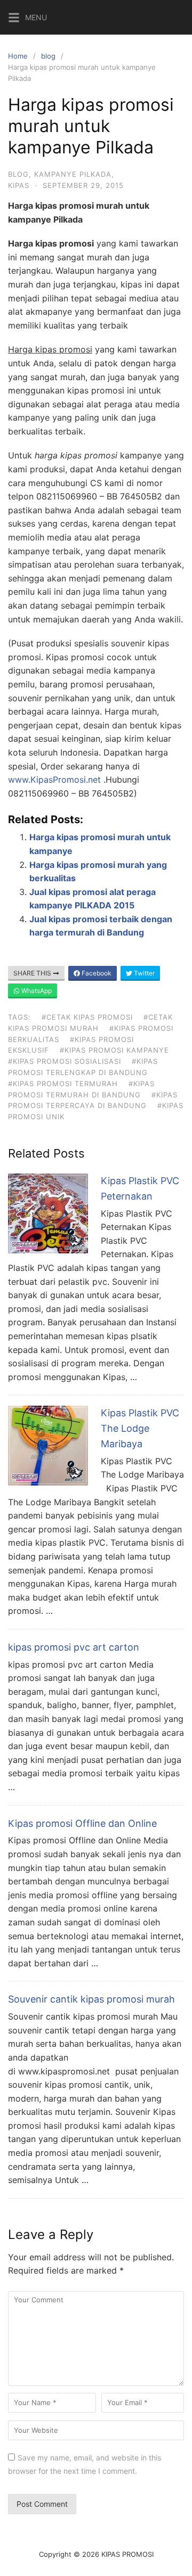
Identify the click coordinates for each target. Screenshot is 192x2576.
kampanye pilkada (73, 174)
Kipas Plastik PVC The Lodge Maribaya (140, 1428)
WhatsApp (36, 991)
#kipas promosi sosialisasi (65, 1061)
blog (48, 56)
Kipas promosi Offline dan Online (82, 1823)
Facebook (96, 973)
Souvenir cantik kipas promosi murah (91, 1999)
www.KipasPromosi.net (54, 780)
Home (18, 56)
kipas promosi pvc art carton (74, 1647)
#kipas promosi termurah (63, 1084)
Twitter (143, 973)
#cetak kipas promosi (87, 1017)
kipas (19, 185)
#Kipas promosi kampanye (114, 1050)
